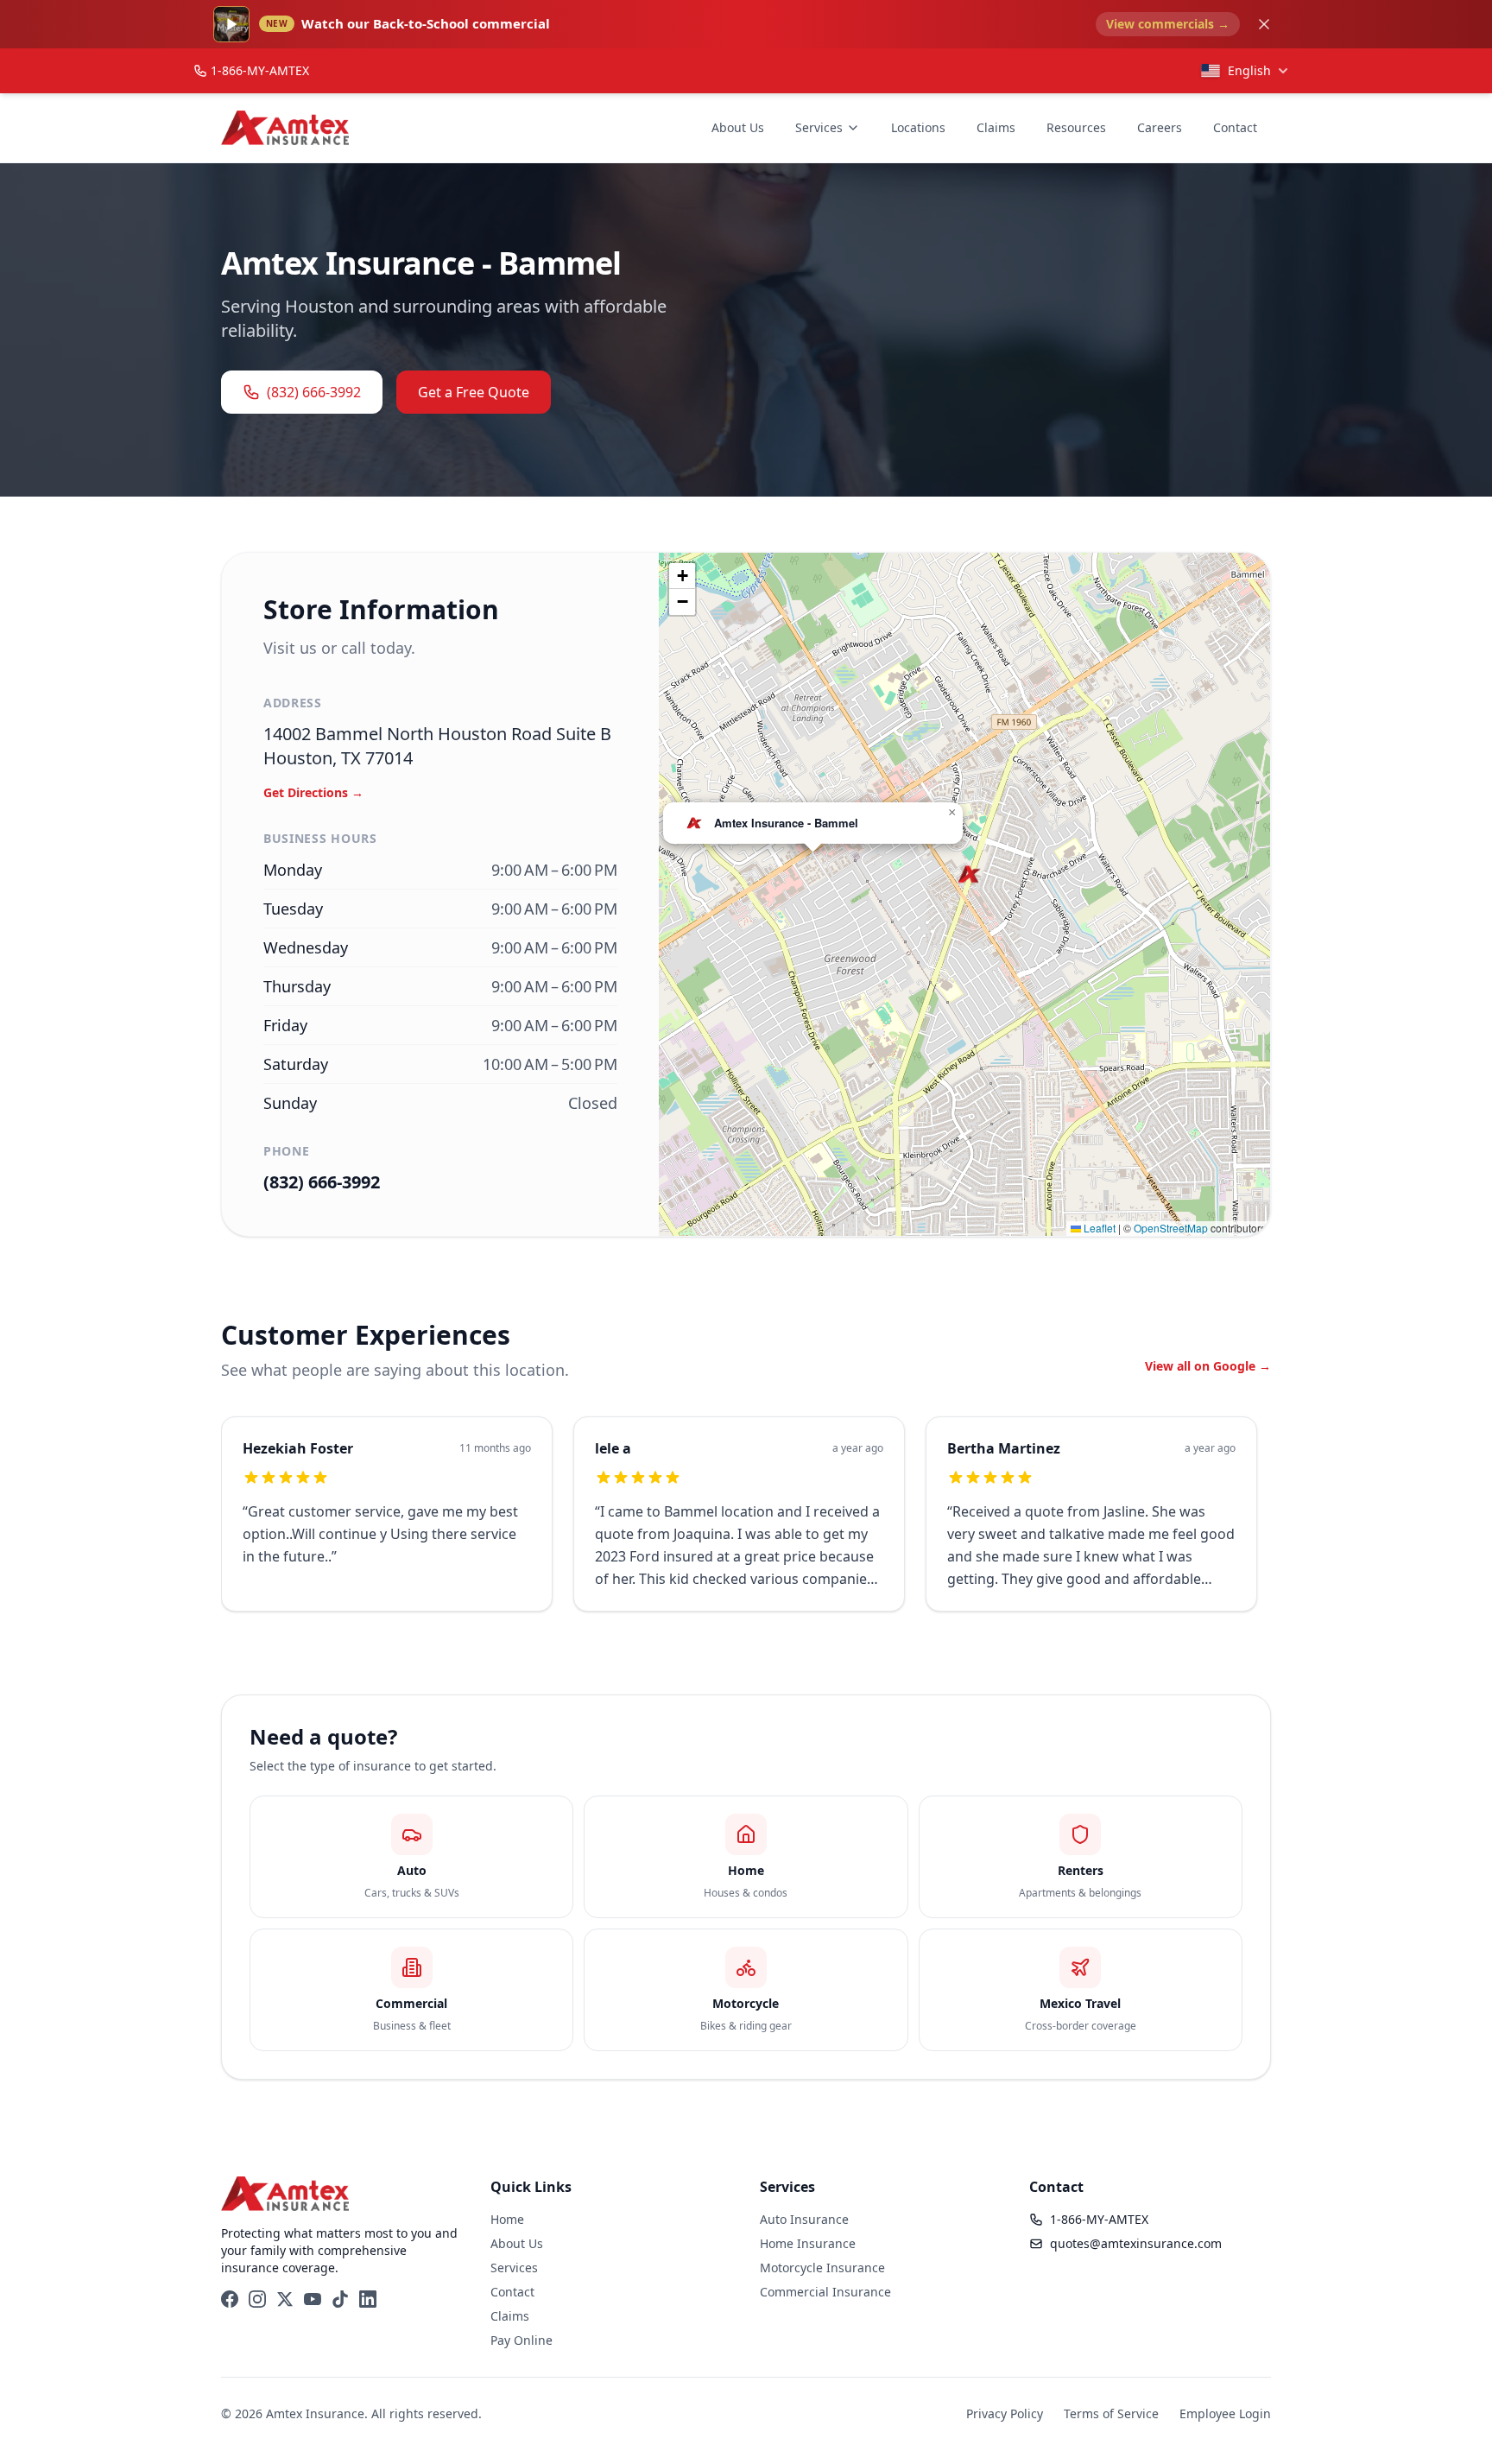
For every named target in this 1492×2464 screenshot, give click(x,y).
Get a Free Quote (474, 392)
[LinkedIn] (368, 2299)
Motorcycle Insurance (822, 2268)
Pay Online (522, 2340)
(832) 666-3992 (314, 392)
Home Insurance (808, 2243)
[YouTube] (313, 2299)
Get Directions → (313, 792)
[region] (746, 1524)
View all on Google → (1208, 1366)
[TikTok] (340, 2299)
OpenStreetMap (1171, 1228)
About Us (738, 127)
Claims (996, 127)
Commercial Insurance (825, 2292)
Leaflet (1098, 1228)
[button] (969, 874)
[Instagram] (257, 2299)
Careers (1160, 127)
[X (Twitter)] (285, 2299)
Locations (918, 127)
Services (819, 127)
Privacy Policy (1005, 2413)
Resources (1076, 127)
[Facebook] (230, 2299)
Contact (1235, 127)
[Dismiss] (1264, 24)
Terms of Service (1111, 2413)
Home (507, 2219)
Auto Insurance (804, 2219)
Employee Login (1225, 2413)
